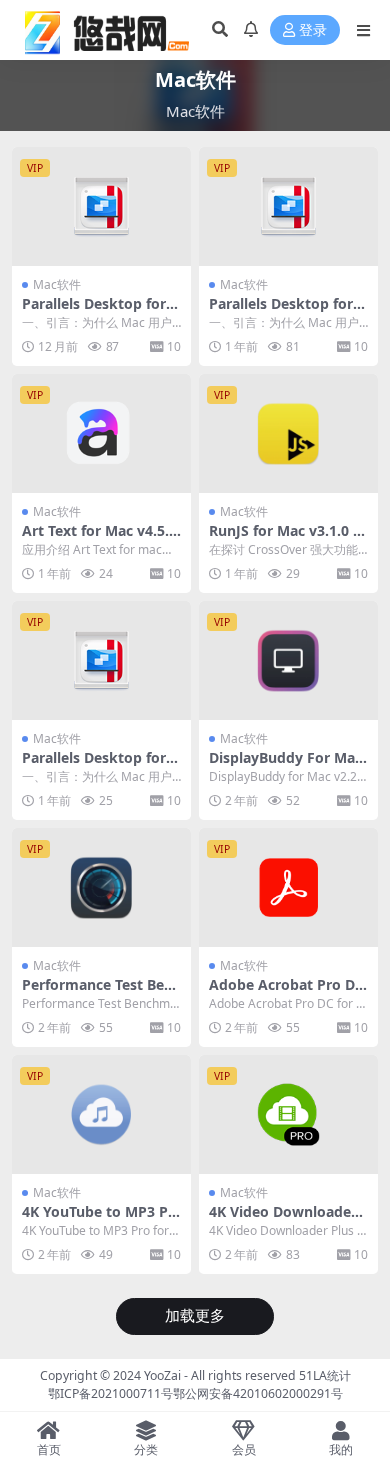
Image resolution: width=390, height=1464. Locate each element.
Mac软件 (57, 284)
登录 (313, 30)
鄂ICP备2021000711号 (110, 1393)
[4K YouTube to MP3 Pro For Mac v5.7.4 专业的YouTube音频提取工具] (101, 1114)
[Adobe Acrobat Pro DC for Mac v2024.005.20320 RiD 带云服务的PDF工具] (288, 887)
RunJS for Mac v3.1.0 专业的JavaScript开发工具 (288, 539)
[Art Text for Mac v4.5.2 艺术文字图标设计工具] (101, 433)
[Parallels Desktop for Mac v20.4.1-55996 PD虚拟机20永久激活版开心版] (288, 206)
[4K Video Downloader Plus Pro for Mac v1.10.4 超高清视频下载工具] (288, 1114)
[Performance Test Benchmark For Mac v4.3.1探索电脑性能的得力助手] (101, 887)
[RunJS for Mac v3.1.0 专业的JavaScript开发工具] (288, 433)
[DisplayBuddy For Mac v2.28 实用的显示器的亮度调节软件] (288, 660)
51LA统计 (325, 1375)
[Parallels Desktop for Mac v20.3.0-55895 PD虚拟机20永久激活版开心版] (101, 660)
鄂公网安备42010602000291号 (258, 1393)
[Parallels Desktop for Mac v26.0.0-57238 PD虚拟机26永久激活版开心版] (101, 206)
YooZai (162, 1375)
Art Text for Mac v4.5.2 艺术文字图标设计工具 (99, 539)
